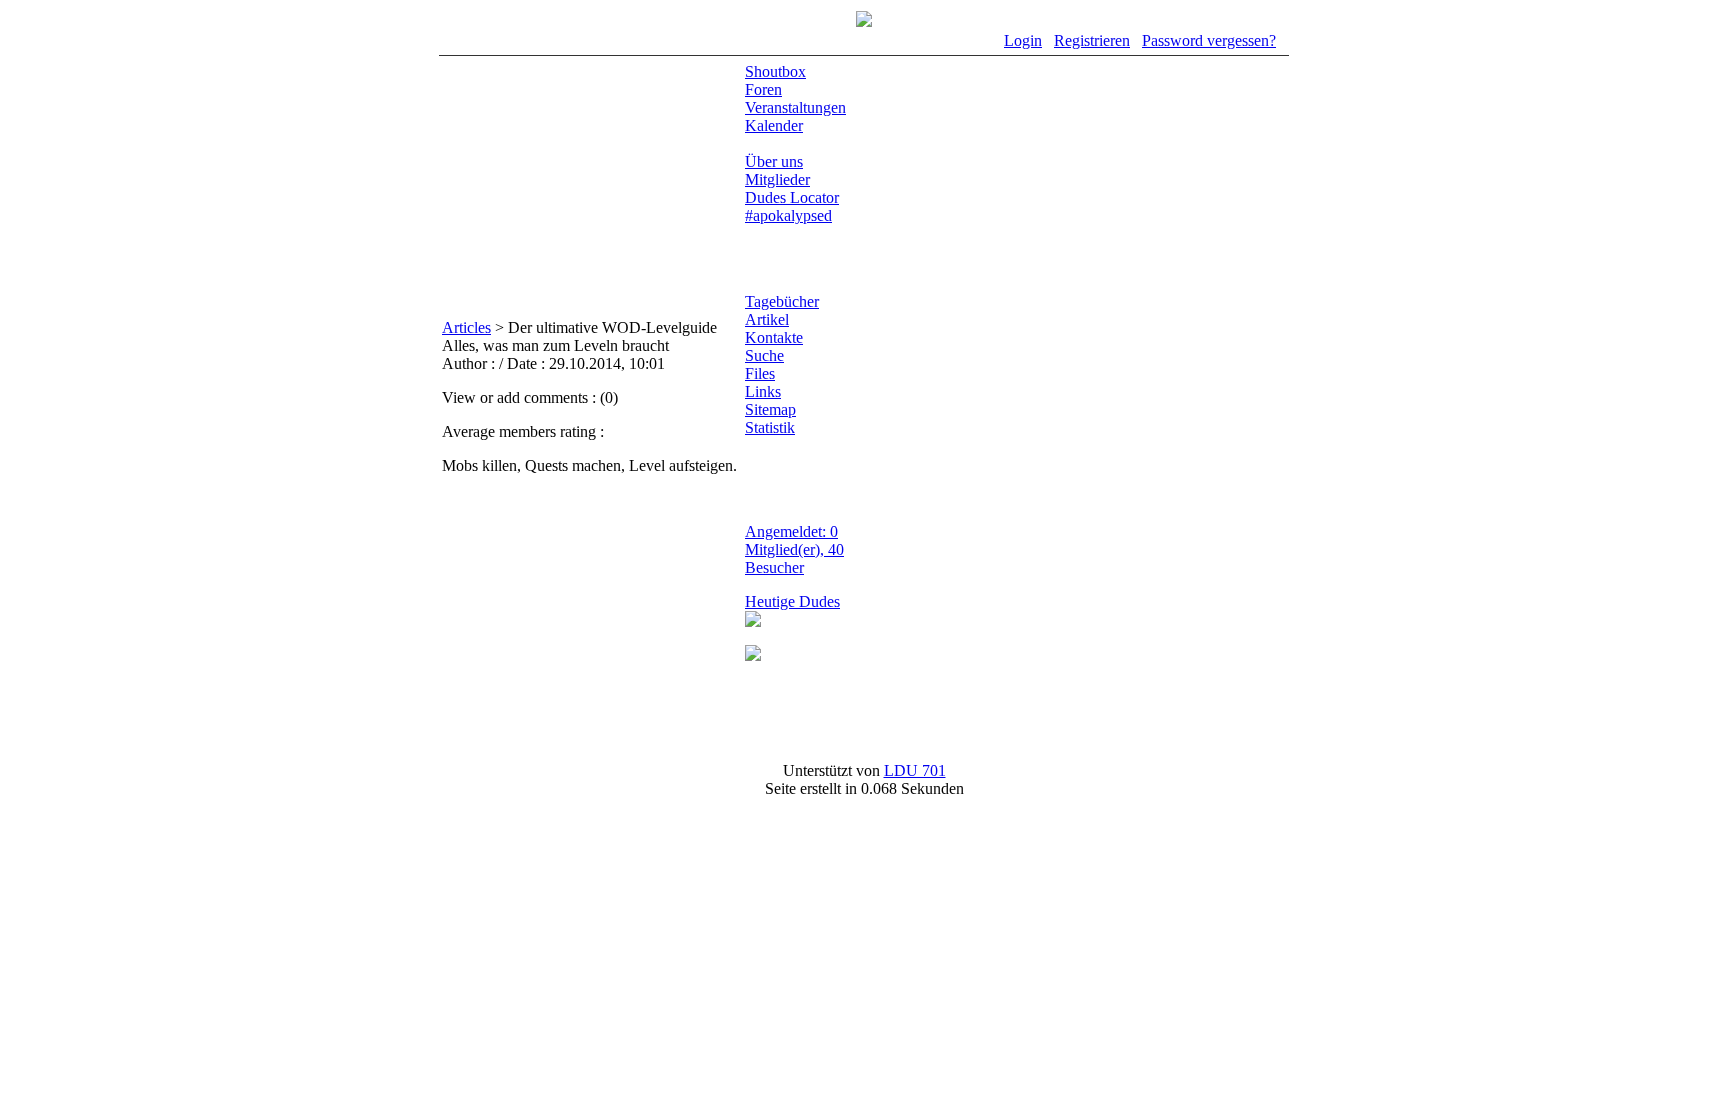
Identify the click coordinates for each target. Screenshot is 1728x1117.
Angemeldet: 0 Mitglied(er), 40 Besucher (794, 549)
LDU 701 (915, 770)
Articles (466, 327)
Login (1023, 40)
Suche (764, 355)
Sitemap (770, 409)
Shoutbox (775, 71)
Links (763, 391)
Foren (763, 89)
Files (760, 373)
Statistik (770, 427)
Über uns (774, 161)
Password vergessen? (1209, 40)
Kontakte (774, 337)
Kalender (774, 125)
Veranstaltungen (795, 107)
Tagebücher (782, 301)
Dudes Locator (792, 197)
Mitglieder (777, 179)
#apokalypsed (788, 215)
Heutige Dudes (792, 601)
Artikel (767, 319)
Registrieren (1092, 40)
